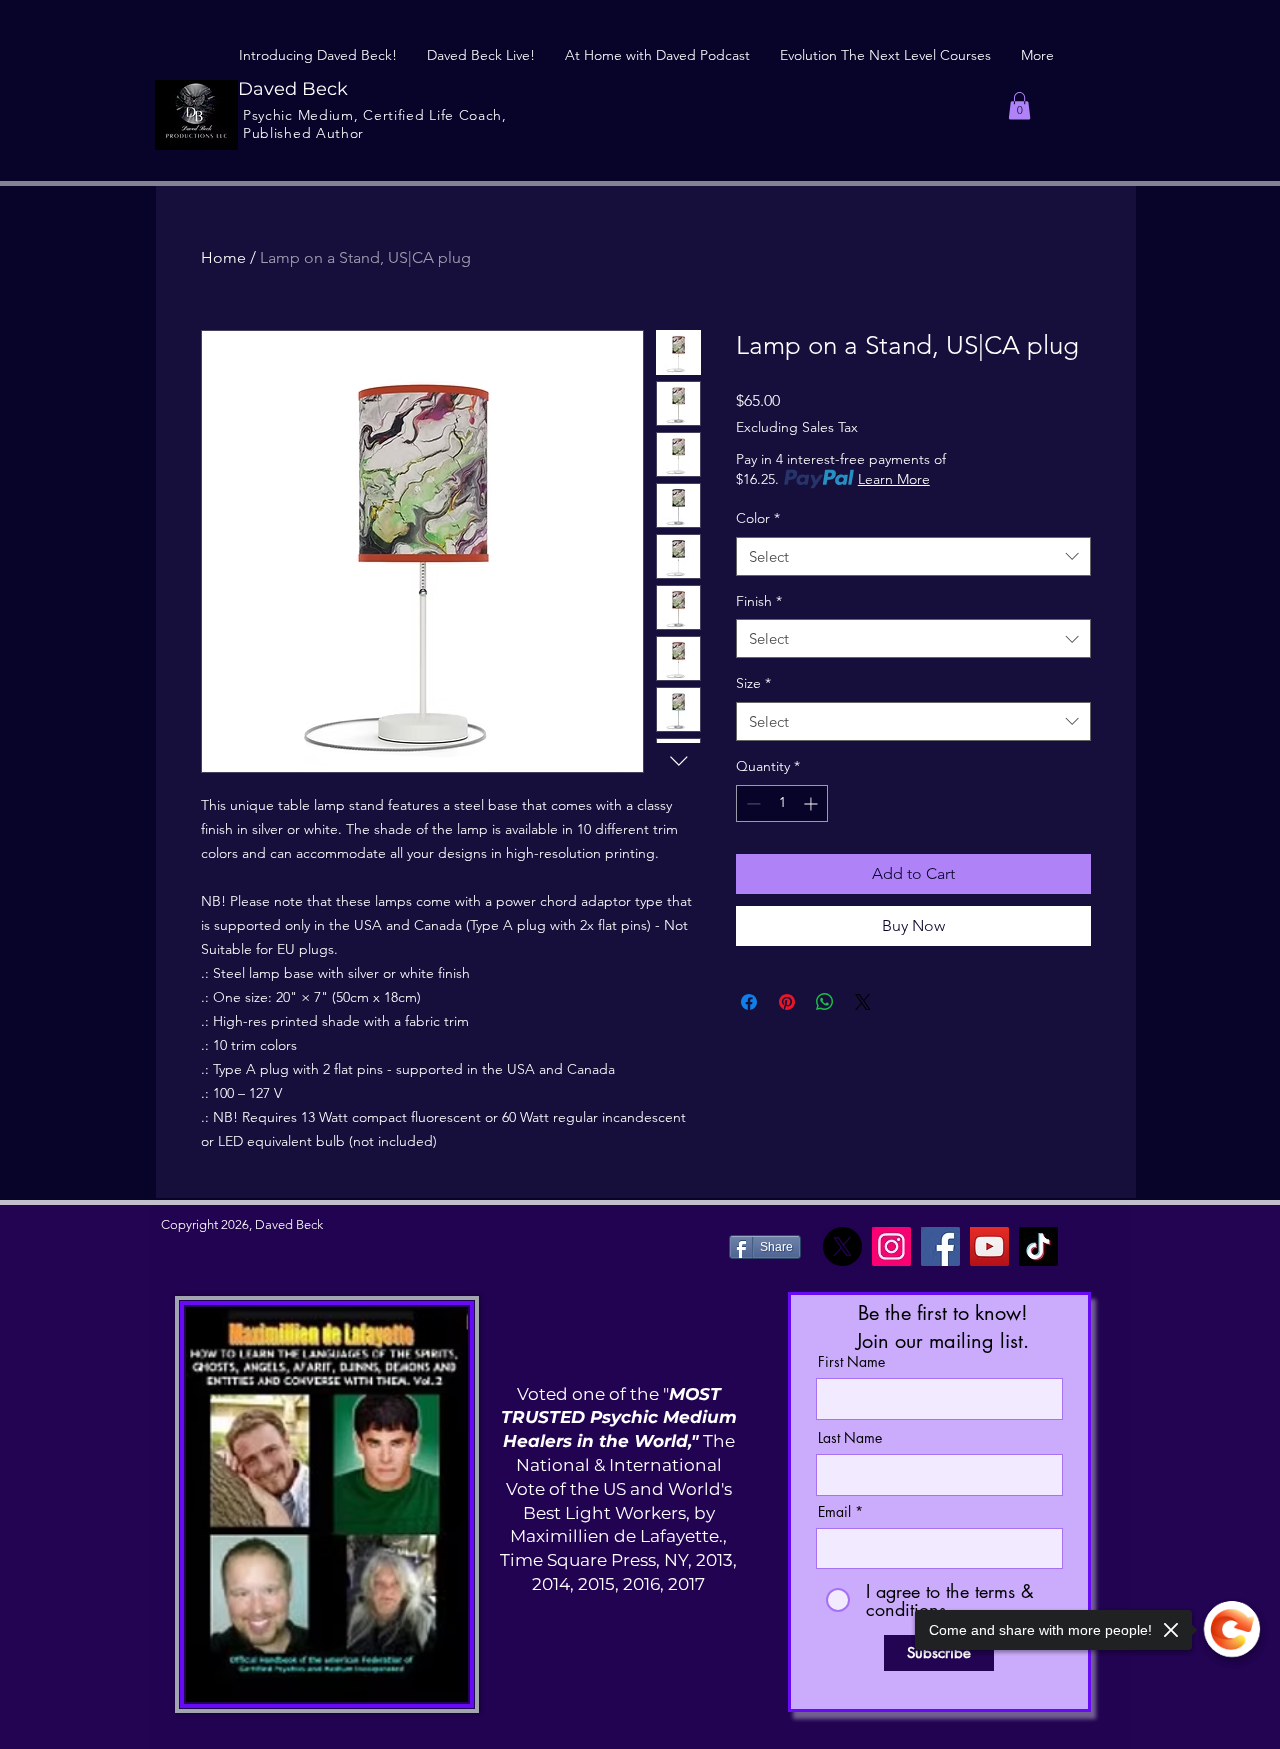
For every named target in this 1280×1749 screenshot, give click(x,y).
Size (753, 683)
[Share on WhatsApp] (825, 1002)
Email (834, 1512)
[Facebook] (940, 1246)
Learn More (894, 479)
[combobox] (913, 556)
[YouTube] (989, 1246)
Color (758, 518)
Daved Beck (293, 89)
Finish (759, 601)
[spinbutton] (782, 803)
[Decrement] (751, 803)
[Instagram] (891, 1246)
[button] (1019, 105)
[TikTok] (1038, 1246)
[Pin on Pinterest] (787, 1002)
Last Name (850, 1438)
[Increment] (812, 803)
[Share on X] (863, 1002)
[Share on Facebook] (749, 1002)
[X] (842, 1246)
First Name (851, 1362)
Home (223, 257)
